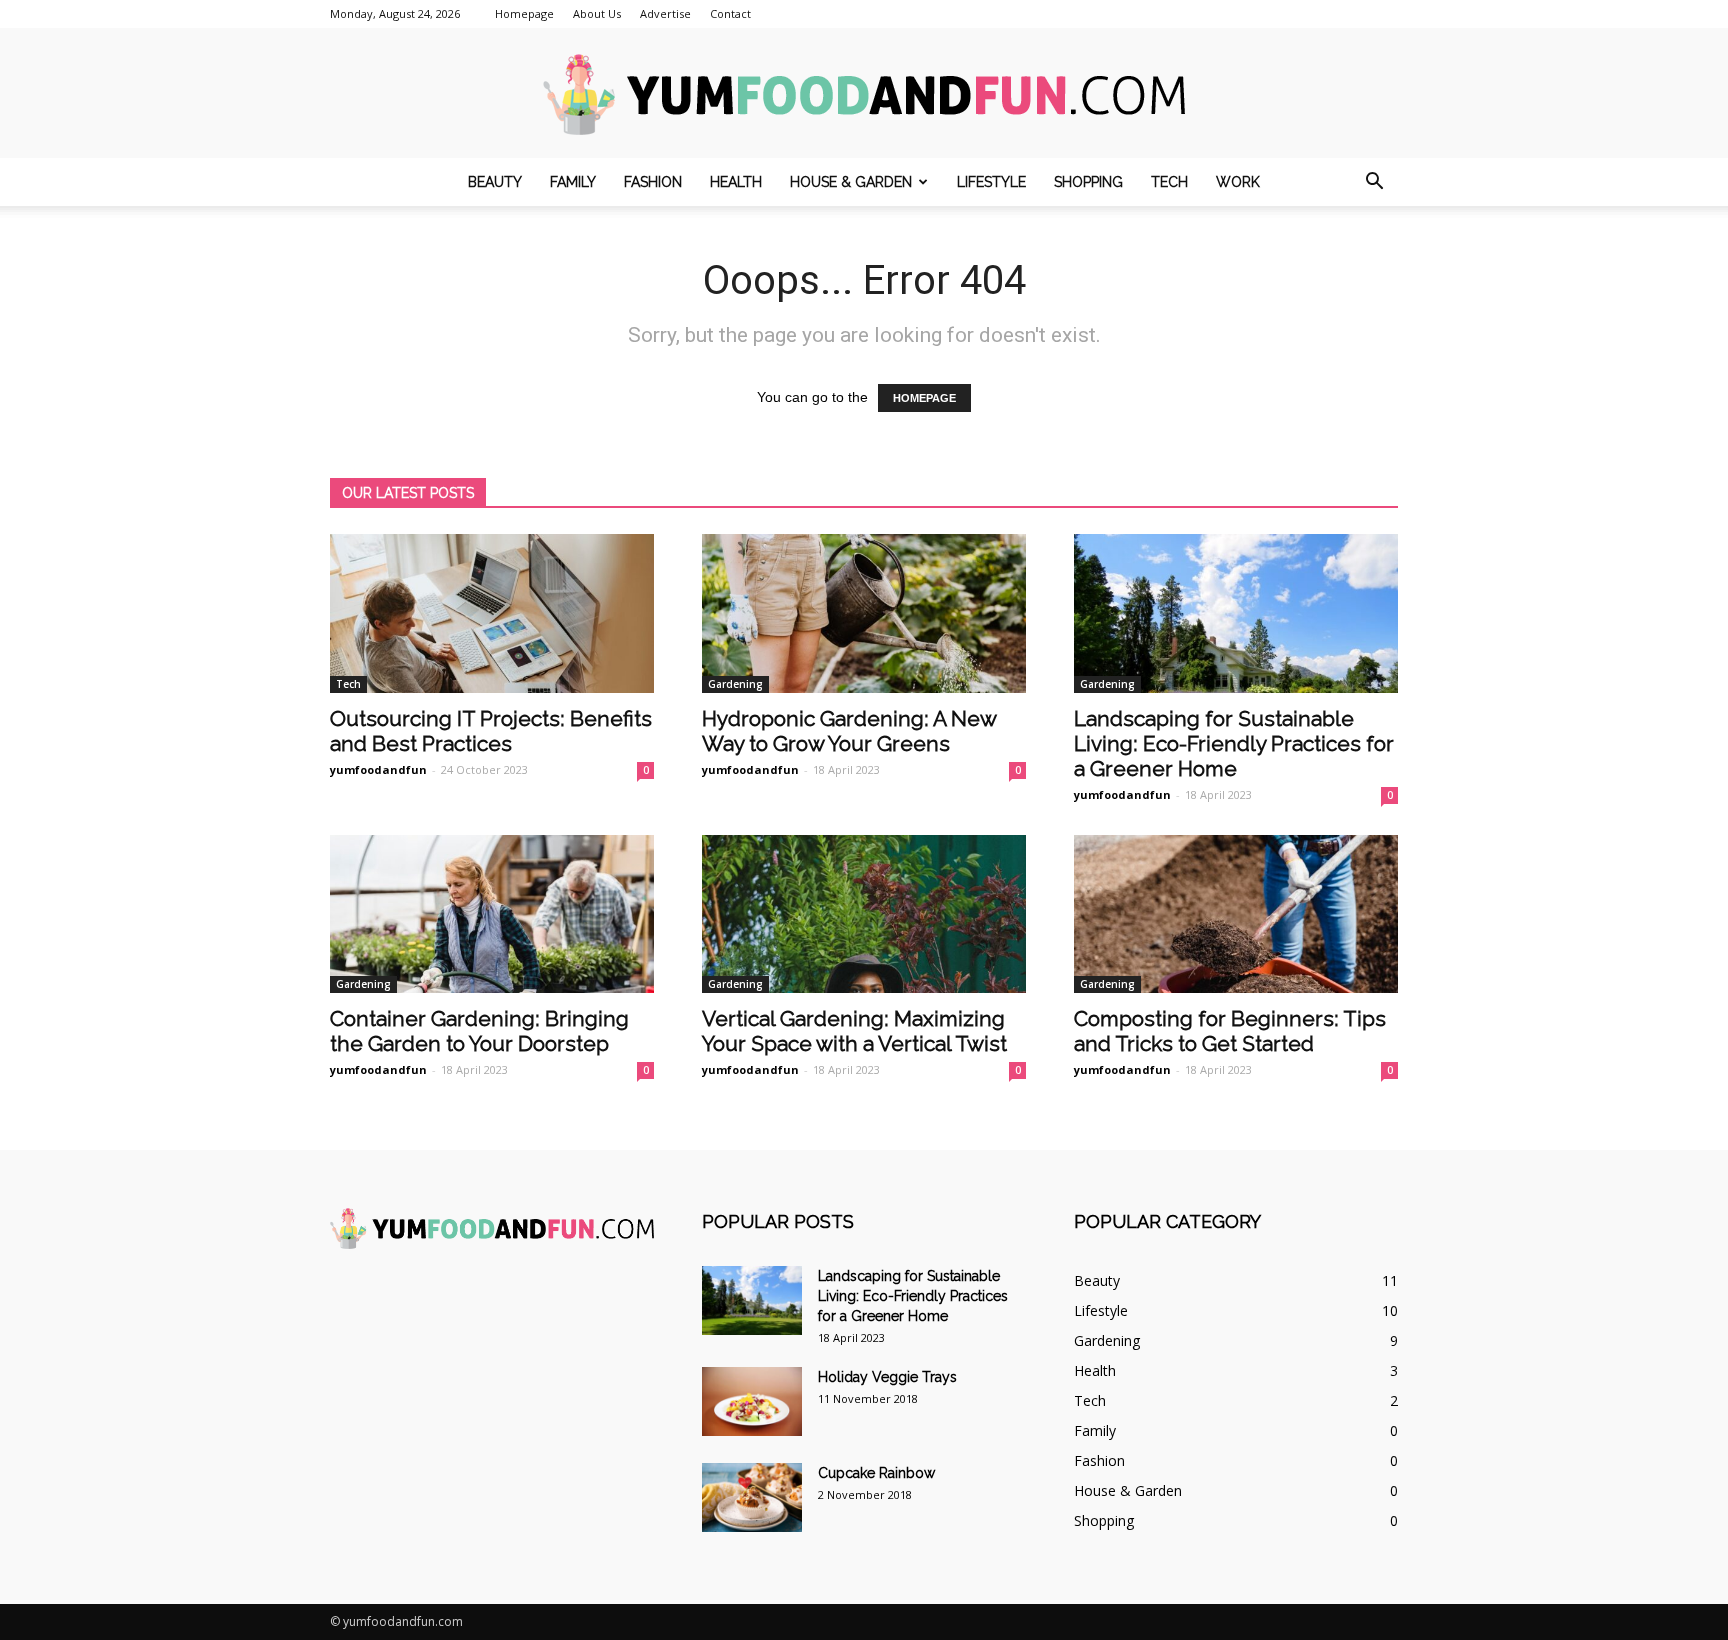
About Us (597, 13)
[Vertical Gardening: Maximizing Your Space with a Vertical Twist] (864, 914)
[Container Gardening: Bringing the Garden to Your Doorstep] (492, 914)
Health (736, 182)
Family (573, 182)
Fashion (653, 182)
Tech (1169, 182)
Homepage (524, 13)
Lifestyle (991, 182)
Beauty (495, 182)
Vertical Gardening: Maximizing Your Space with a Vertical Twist (854, 1031)
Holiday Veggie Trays (887, 1377)
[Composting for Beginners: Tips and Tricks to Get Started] (1236, 914)
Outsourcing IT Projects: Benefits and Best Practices (491, 731)
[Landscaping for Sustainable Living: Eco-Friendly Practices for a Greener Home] (1236, 613)
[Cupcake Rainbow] (752, 1497)
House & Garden (851, 182)
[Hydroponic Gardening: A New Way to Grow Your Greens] (864, 613)
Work (1238, 182)
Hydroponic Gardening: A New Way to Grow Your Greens (849, 731)
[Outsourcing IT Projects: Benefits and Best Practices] (492, 613)
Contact (730, 13)
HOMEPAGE (924, 398)
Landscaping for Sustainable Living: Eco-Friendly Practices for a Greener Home (1234, 743)
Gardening (735, 684)
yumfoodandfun (378, 769)
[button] (1374, 182)
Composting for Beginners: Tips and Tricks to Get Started (1230, 1031)
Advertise (665, 13)
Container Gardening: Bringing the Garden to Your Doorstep (479, 1031)
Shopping (1088, 182)
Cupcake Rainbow (876, 1473)
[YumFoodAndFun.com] (864, 94)
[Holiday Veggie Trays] (752, 1401)
